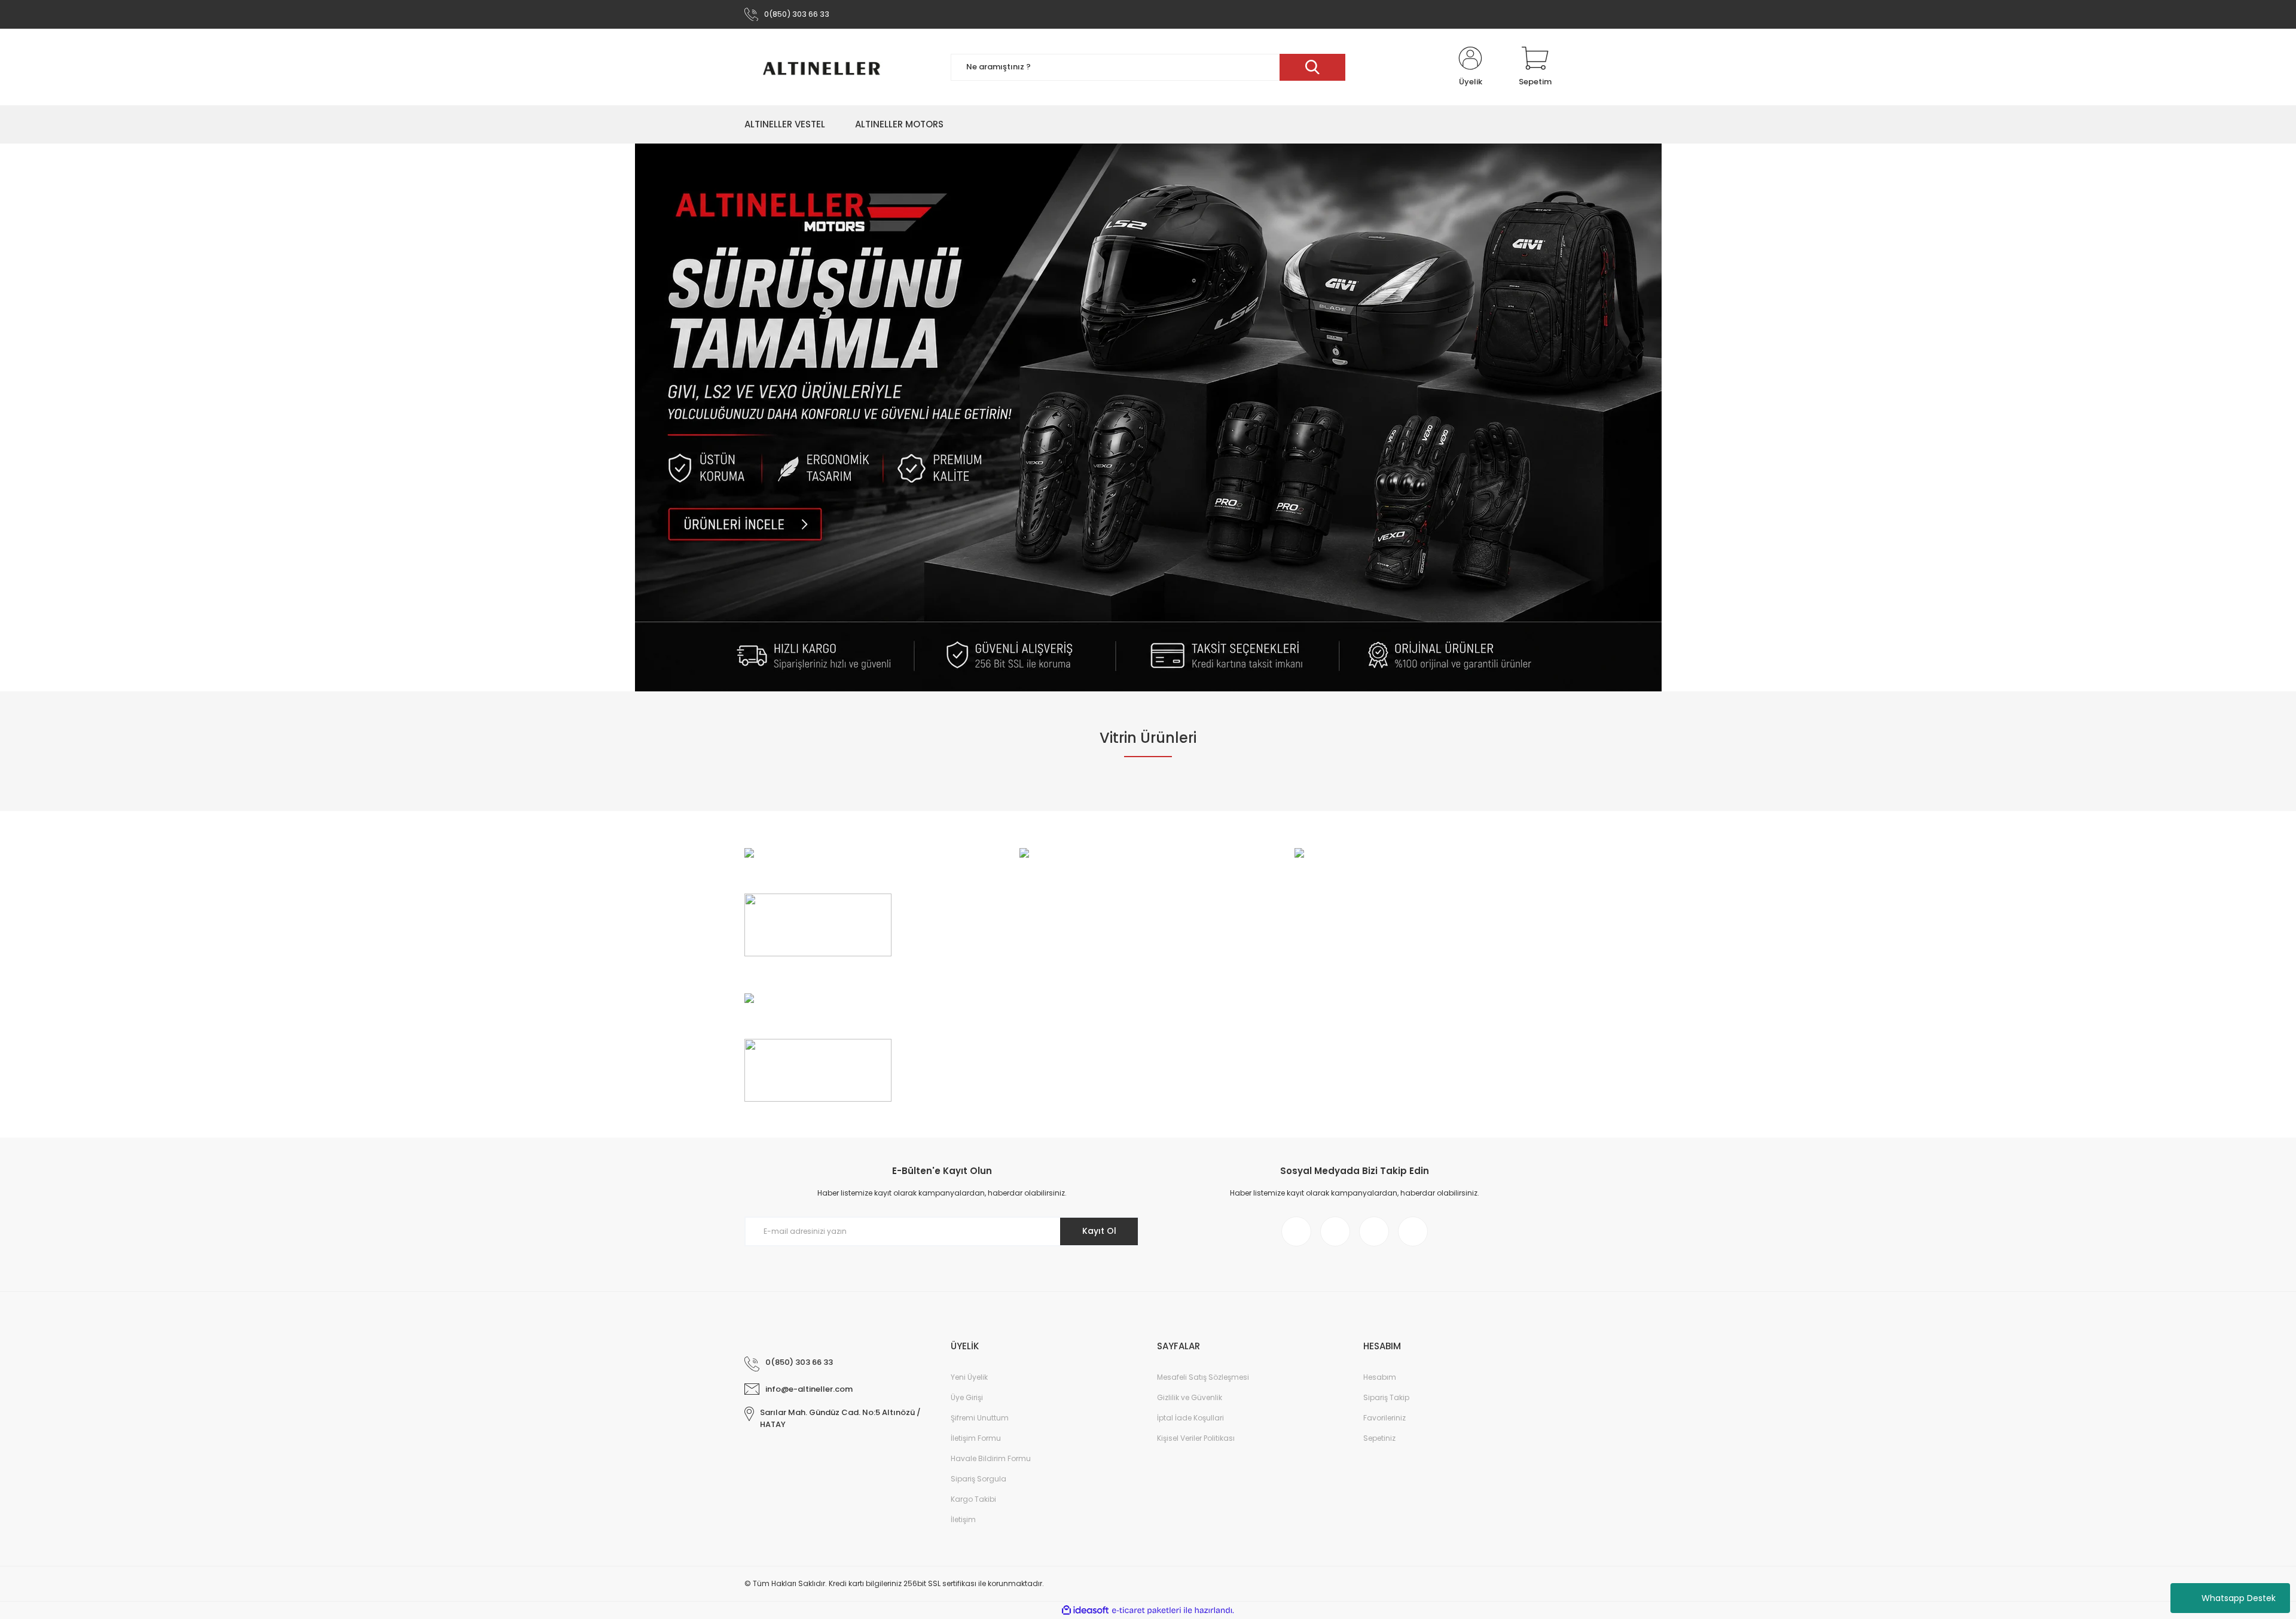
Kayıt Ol (1099, 1231)
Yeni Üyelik (969, 1377)
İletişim (963, 1519)
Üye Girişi (967, 1397)
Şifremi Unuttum (980, 1418)
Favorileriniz (1384, 1418)
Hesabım (1380, 1377)
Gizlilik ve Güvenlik (1190, 1397)
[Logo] (825, 67)
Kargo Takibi (973, 1499)
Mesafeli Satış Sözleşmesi (1203, 1377)
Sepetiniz (1379, 1438)
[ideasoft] (1085, 1610)
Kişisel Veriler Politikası (1196, 1438)
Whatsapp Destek (2239, 1598)
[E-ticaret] (1147, 1611)
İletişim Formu (976, 1438)
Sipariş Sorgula (978, 1479)
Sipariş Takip (1386, 1397)
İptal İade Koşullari (1190, 1418)
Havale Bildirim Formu (991, 1458)
